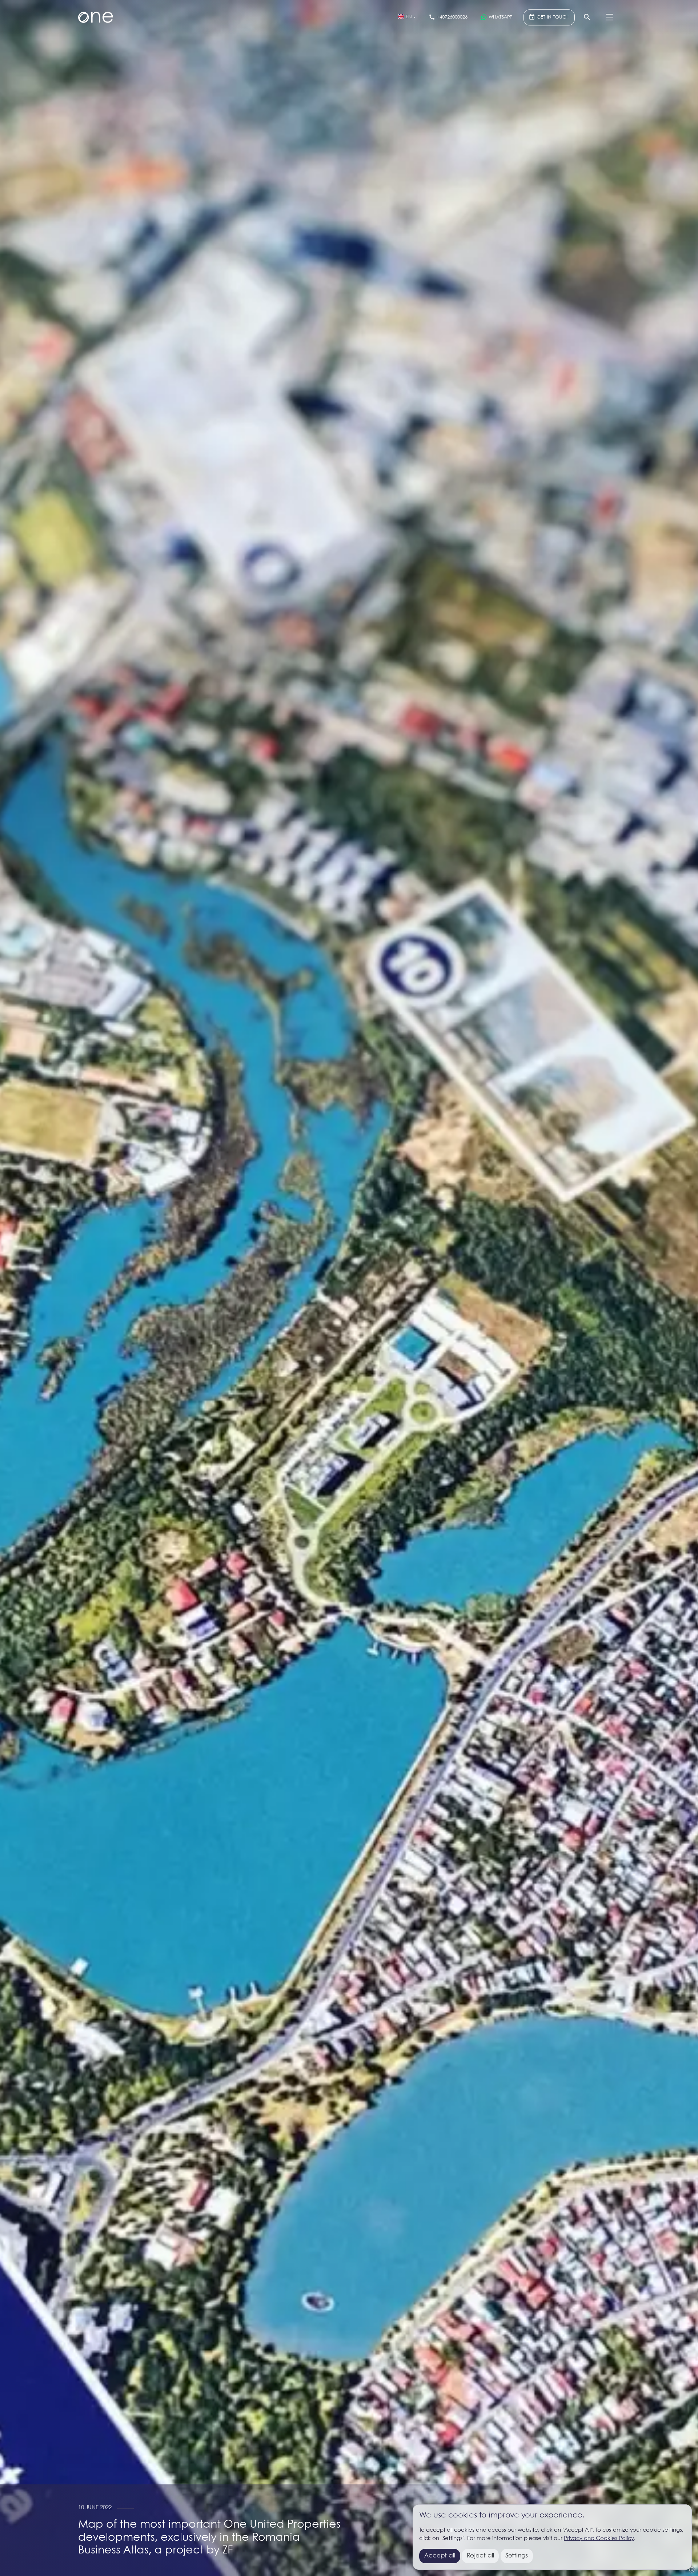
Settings (517, 2556)
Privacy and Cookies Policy (599, 2539)
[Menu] (610, 17)
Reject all (480, 2556)
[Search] (587, 17)
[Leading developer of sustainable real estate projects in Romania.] (96, 17)
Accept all (440, 2556)
